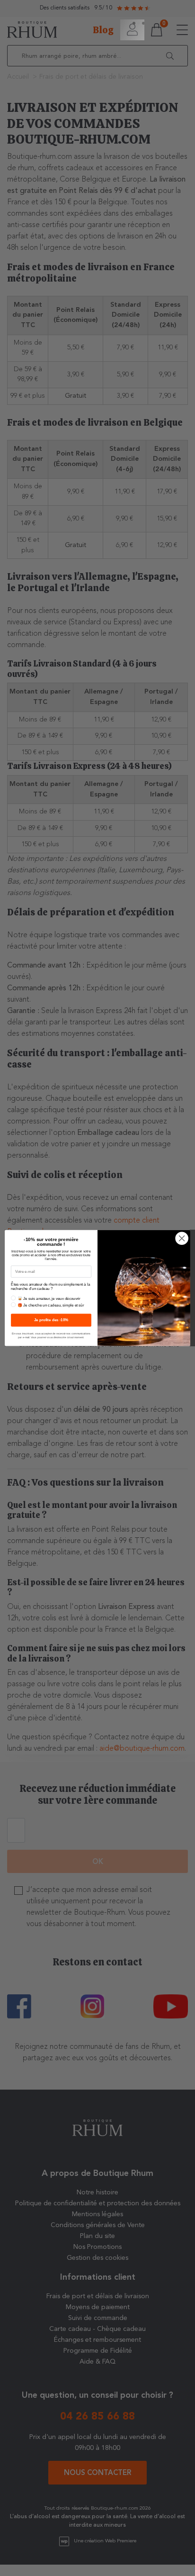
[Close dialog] (182, 1238)
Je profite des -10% (51, 1320)
